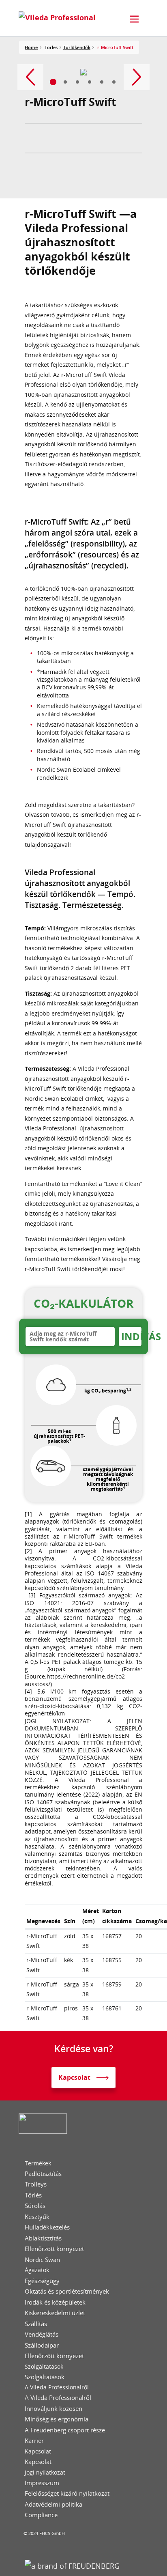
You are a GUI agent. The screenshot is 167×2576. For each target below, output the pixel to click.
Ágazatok (37, 2270)
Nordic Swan (42, 2260)
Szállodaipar (42, 2345)
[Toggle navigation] (134, 19)
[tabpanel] (84, 72)
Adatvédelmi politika (54, 2504)
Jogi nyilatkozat (45, 2473)
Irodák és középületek (55, 2302)
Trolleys (36, 2184)
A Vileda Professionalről (57, 2387)
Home (31, 47)
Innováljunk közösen (54, 2409)
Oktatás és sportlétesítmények (67, 2291)
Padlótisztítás (43, 2174)
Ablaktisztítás (43, 2238)
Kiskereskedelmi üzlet (55, 2313)
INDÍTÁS (131, 1336)
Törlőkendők (77, 47)
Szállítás (36, 2324)
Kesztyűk (37, 2217)
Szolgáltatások (44, 2367)
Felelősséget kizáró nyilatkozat (67, 2493)
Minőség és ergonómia (57, 2419)
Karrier (34, 2441)
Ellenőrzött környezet (54, 2249)
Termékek (38, 2163)
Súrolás (35, 2206)
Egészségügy (42, 2281)
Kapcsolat (38, 2451)
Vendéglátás (42, 2334)
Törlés (33, 2195)
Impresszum (42, 2483)
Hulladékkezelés (47, 2227)
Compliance (41, 2515)
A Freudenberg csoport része (65, 2430)
